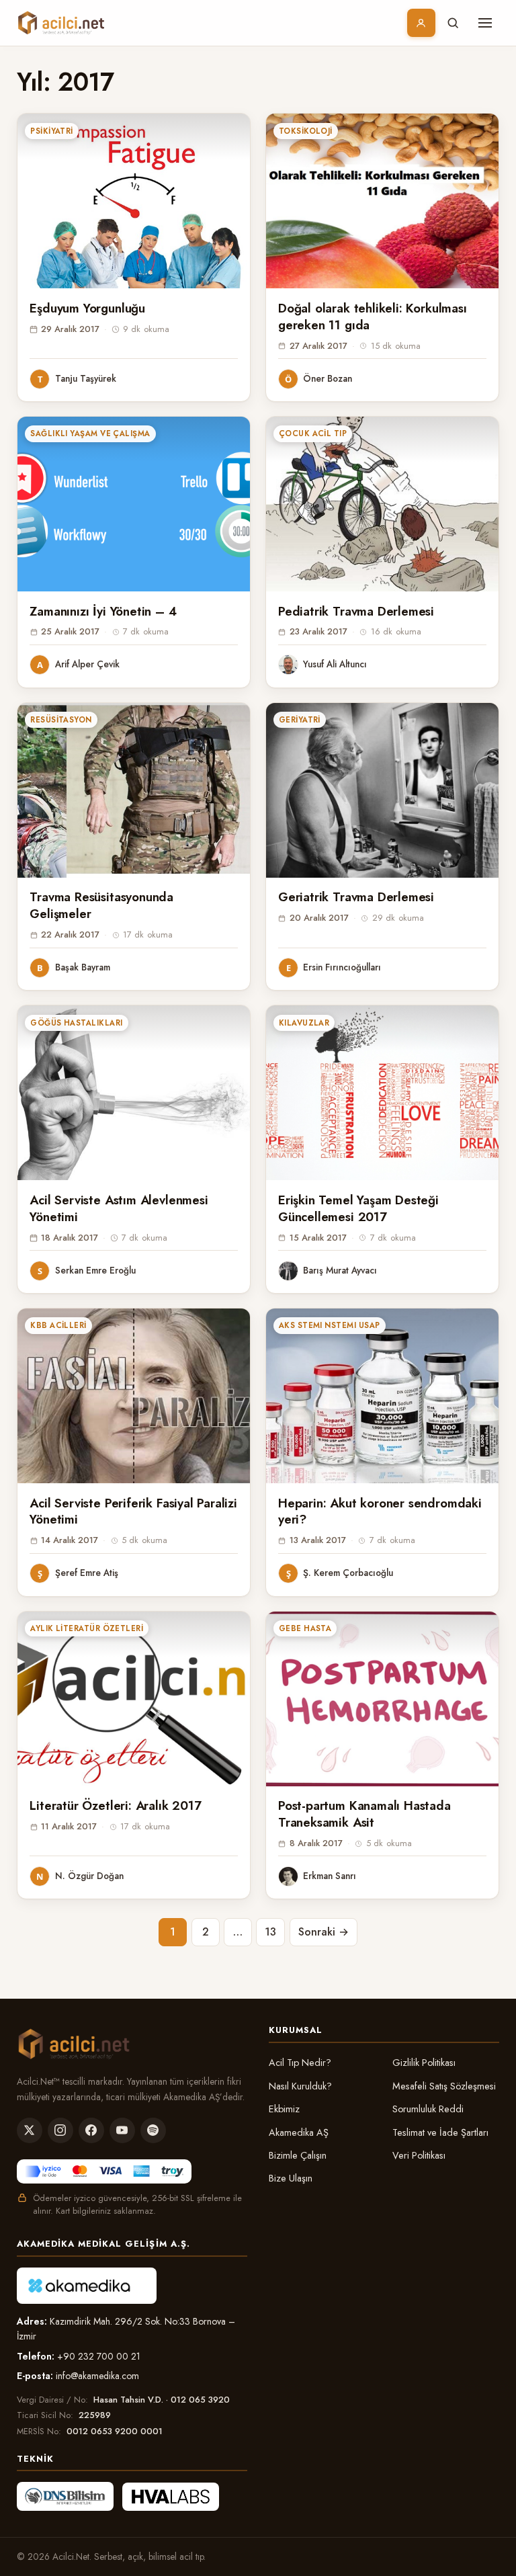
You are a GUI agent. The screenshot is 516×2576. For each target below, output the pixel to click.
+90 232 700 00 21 (99, 2356)
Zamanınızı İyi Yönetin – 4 (103, 611)
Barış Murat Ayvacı (340, 1270)
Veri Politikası (419, 2155)
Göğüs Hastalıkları (76, 1023)
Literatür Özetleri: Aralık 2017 (115, 1805)
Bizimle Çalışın (298, 2155)
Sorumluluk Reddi (428, 2109)
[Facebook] (91, 2130)
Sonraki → (324, 1932)
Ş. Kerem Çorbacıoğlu (348, 1573)
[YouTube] (122, 2130)
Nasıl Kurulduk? (300, 2086)
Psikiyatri (52, 131)
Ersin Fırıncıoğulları (342, 967)
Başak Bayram (83, 967)
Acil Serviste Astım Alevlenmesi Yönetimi (119, 1208)
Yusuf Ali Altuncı (335, 664)
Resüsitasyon (61, 720)
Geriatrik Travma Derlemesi (356, 897)
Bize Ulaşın (291, 2178)
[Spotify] (153, 2130)
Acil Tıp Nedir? (300, 2063)
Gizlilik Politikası (424, 2063)
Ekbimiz (284, 2109)
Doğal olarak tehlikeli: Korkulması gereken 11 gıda (373, 317)
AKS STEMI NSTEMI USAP (330, 1325)
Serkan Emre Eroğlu (95, 1270)
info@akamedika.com (97, 2376)
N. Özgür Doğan (89, 1876)
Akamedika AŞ (299, 2132)
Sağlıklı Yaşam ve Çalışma (90, 433)
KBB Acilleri (58, 1325)
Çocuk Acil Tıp (313, 433)
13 (270, 1932)
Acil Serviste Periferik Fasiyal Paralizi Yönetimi (133, 1511)
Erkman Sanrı (330, 1876)
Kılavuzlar (304, 1023)
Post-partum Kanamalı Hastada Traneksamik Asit (364, 1814)
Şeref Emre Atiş (87, 1573)
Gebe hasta (305, 1628)
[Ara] (453, 23)
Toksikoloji (306, 131)
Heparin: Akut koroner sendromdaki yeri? (380, 1511)
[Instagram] (60, 2130)
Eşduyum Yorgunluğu (87, 308)
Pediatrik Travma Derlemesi (356, 611)
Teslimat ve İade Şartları (440, 2132)
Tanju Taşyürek (86, 378)
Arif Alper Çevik (87, 664)
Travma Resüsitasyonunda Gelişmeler (101, 905)
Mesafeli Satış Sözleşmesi (444, 2086)
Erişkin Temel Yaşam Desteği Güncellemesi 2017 (358, 1208)
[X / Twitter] (30, 2130)
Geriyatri (300, 720)
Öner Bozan (328, 378)
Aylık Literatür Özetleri (87, 1628)
